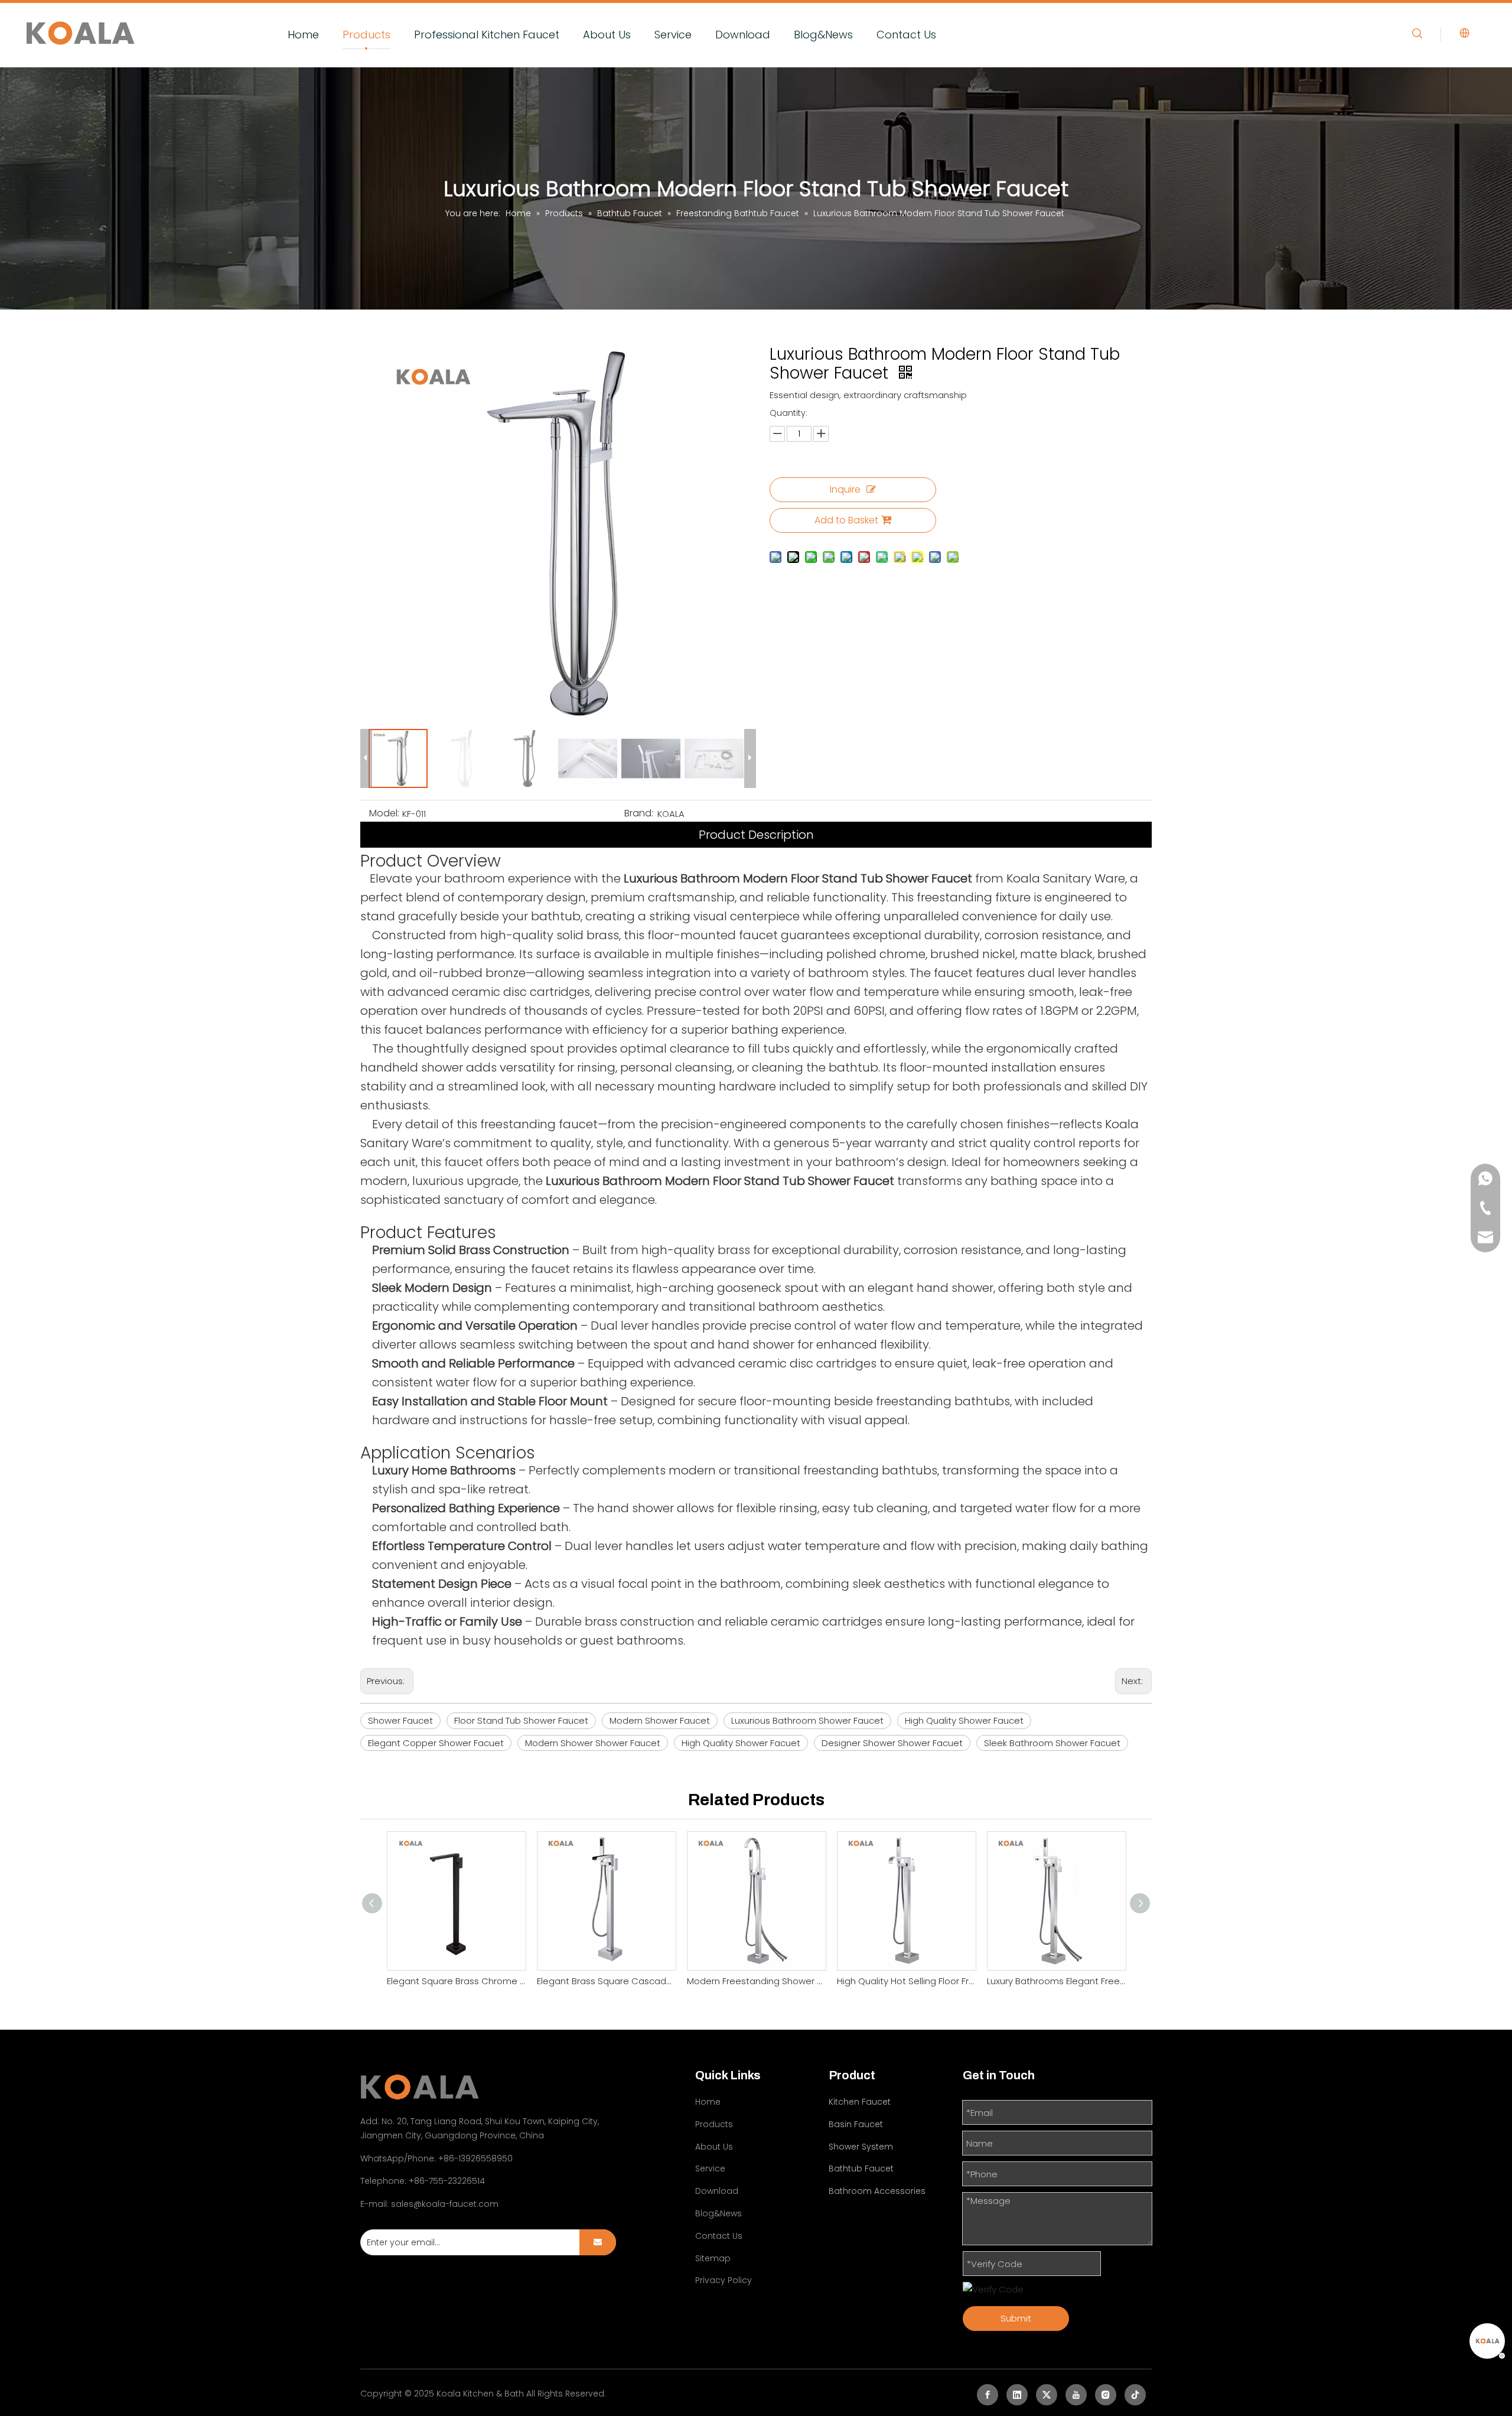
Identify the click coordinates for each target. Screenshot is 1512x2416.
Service (673, 35)
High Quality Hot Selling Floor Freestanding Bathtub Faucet (906, 1981)
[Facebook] (988, 2395)
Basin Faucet (856, 2124)
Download (743, 35)
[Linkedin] (1017, 2395)
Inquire (845, 489)
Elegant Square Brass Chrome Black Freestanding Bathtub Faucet (456, 1981)
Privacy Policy (724, 2280)
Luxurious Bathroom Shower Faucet (807, 1720)
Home (303, 35)
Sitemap (713, 2258)
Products (366, 35)
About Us (607, 35)
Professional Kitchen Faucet (487, 35)
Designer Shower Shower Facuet (892, 1743)
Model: (384, 813)
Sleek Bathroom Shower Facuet (1052, 1743)
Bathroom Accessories (877, 2191)
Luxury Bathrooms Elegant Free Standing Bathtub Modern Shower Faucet (1056, 1981)
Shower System (861, 2147)
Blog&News (823, 35)
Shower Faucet (400, 1720)
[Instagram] (1106, 2395)
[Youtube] (1076, 2395)
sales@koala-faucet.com (445, 2204)
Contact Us (906, 35)
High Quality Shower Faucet (964, 1720)
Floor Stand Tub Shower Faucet (521, 1720)
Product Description (756, 835)
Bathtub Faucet (861, 2168)
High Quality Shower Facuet (741, 1743)
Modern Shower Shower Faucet (593, 1743)
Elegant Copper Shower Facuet (436, 1743)
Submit (1016, 2318)
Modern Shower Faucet (660, 1720)
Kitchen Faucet (860, 2102)
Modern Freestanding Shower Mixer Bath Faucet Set (756, 1981)
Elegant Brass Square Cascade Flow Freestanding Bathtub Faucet (606, 1981)
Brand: (639, 813)
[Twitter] (1047, 2395)
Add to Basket (846, 520)
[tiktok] (1135, 2395)
